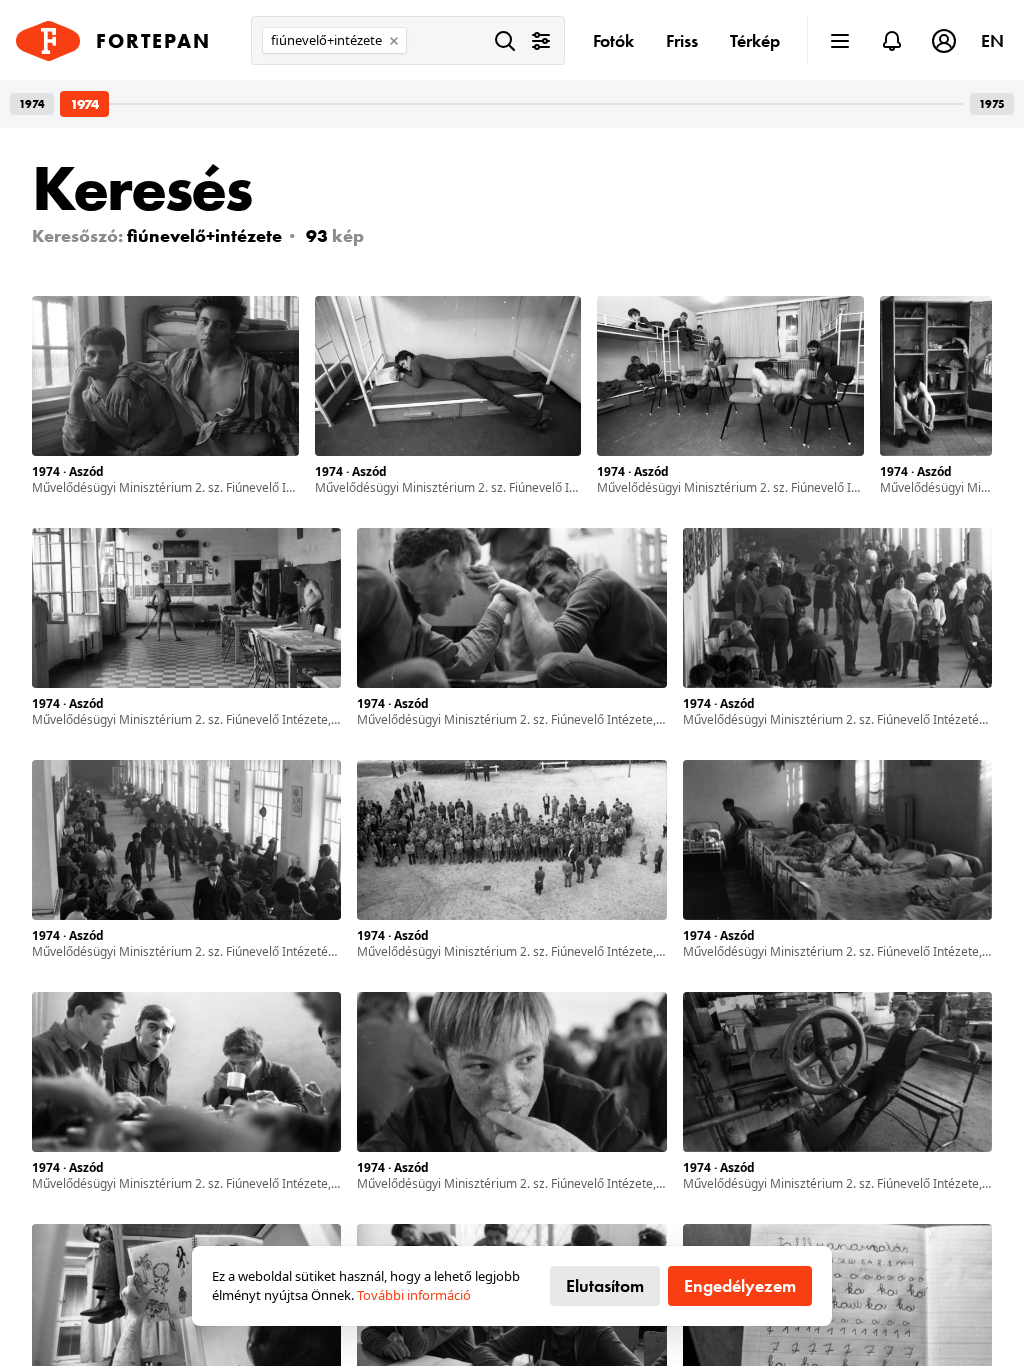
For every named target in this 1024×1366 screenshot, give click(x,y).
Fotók (613, 40)
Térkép (755, 40)
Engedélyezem (740, 1285)
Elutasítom (605, 1285)
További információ (414, 1295)
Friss (682, 40)
